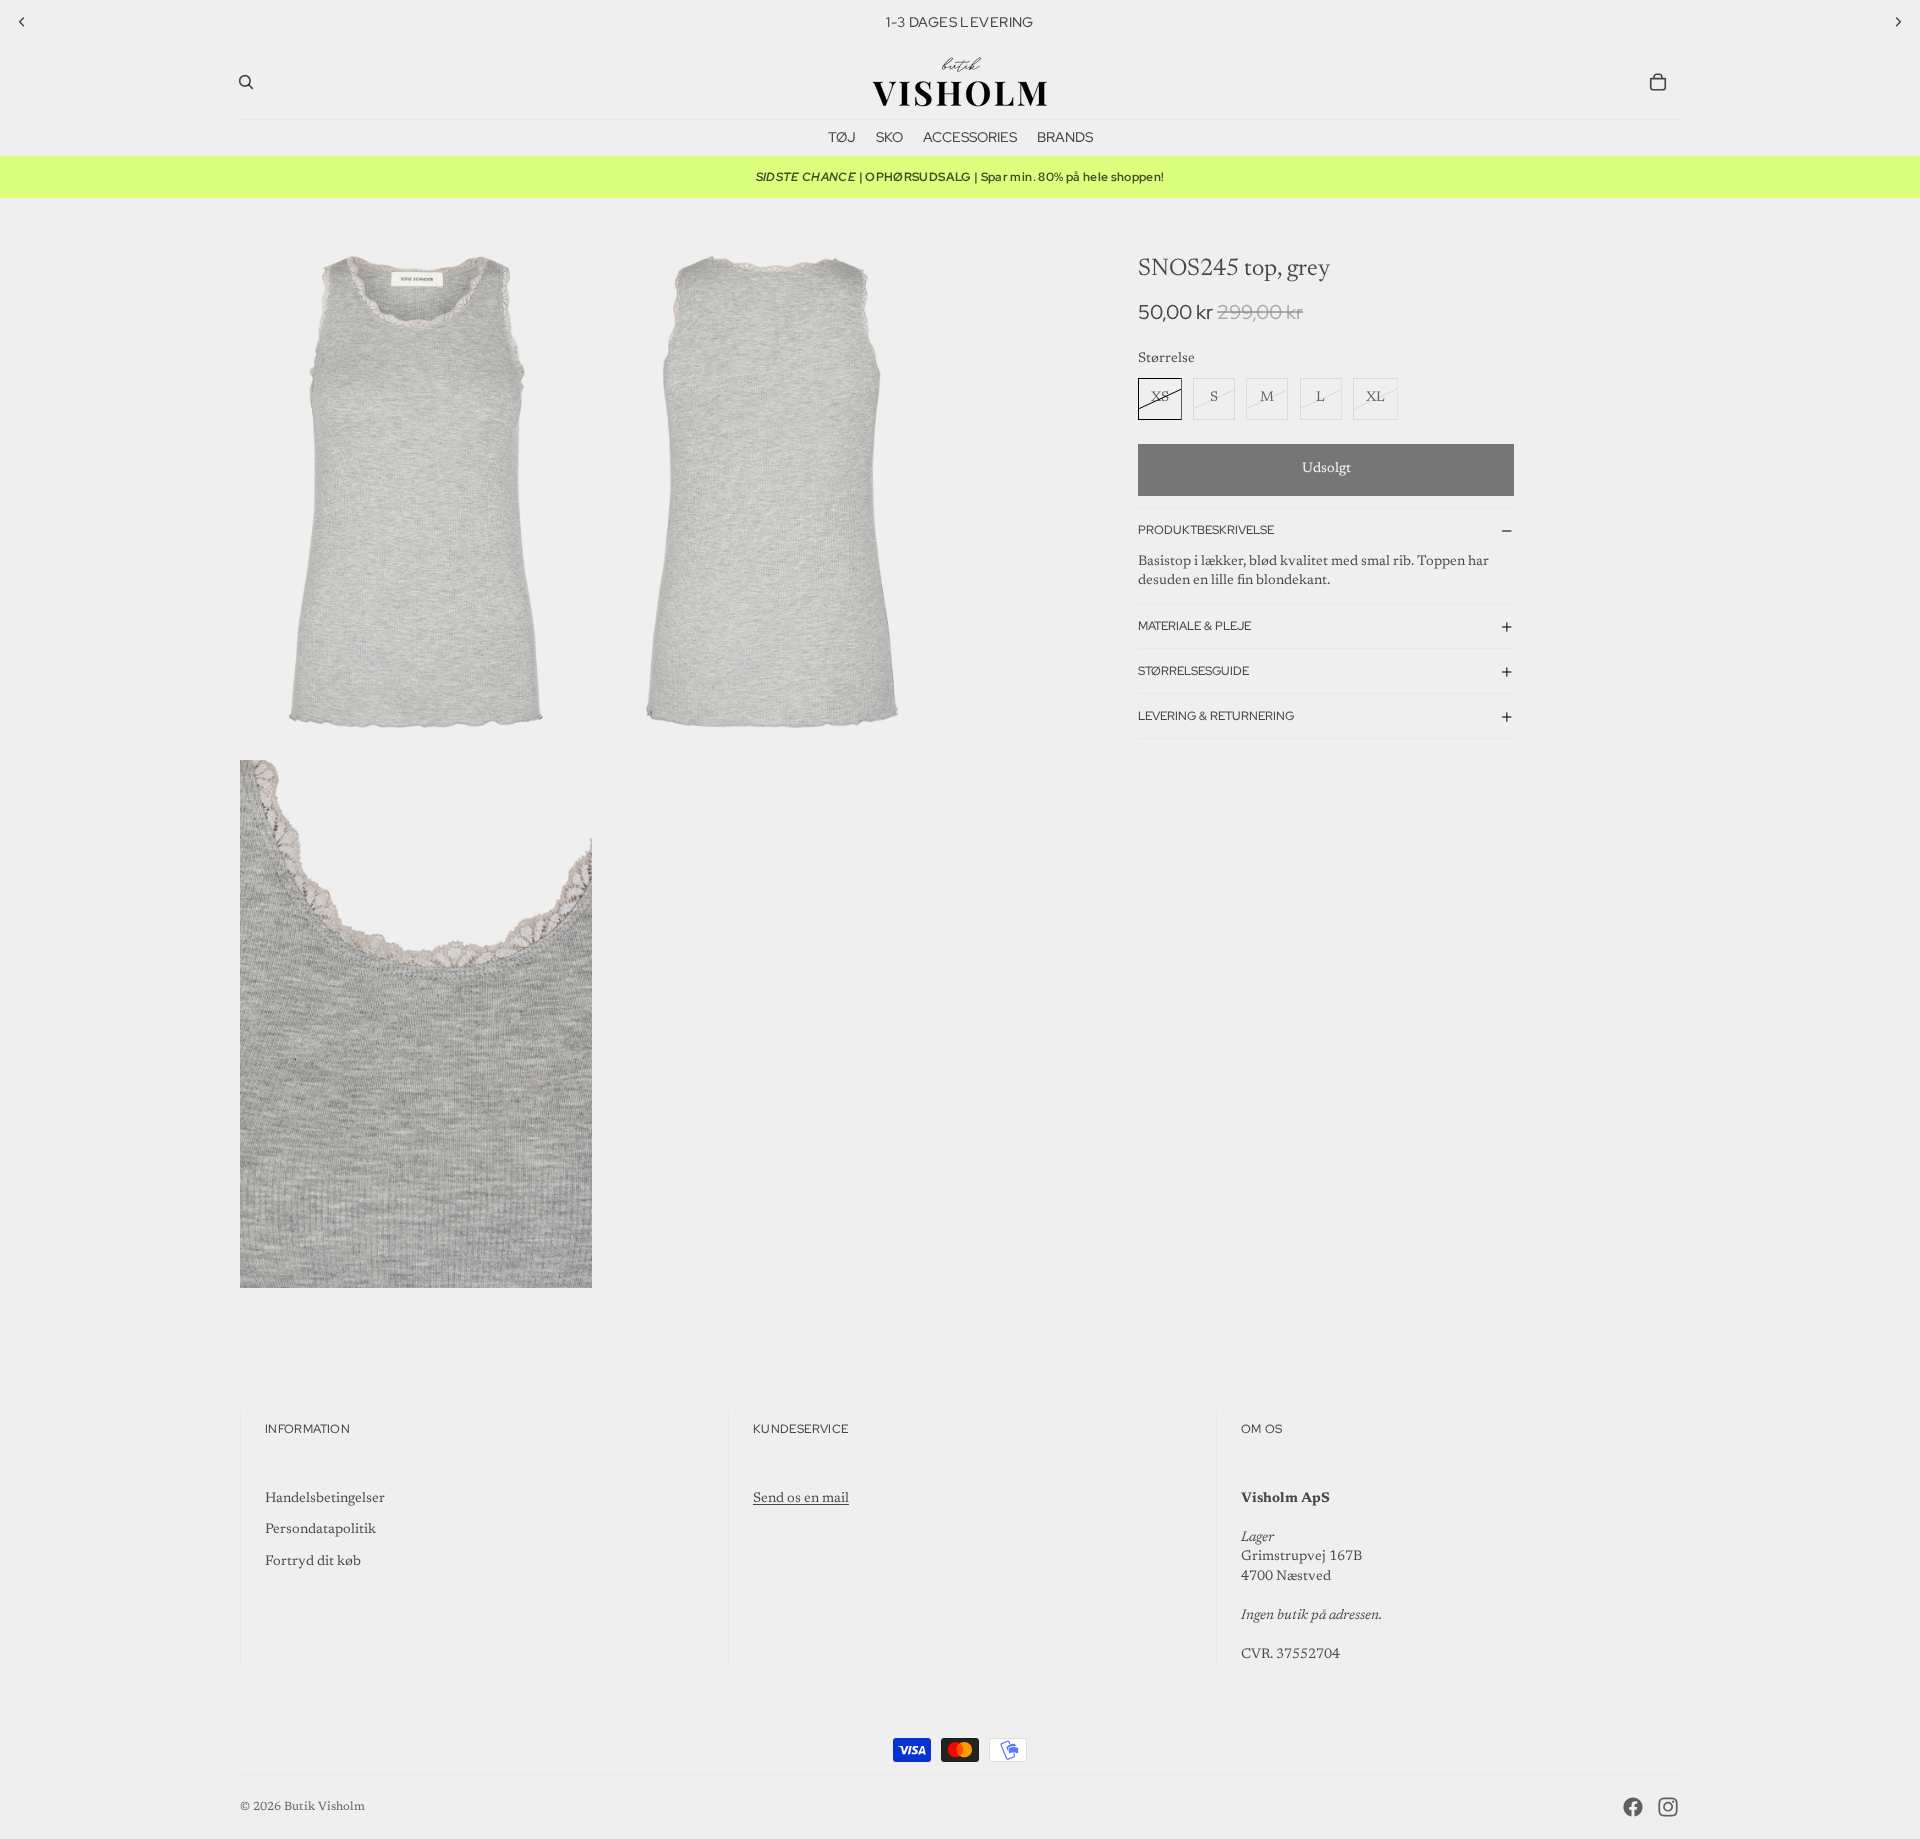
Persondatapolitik (320, 1530)
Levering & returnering (1216, 716)
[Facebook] (1633, 1807)
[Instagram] (1668, 1807)
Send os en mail (801, 1499)
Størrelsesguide (1193, 671)
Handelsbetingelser (325, 1499)
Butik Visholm (324, 1807)
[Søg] (246, 82)
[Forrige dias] (22, 22)
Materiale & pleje (1194, 626)
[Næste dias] (1898, 22)
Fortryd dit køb (313, 1562)
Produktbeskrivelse (1206, 531)
